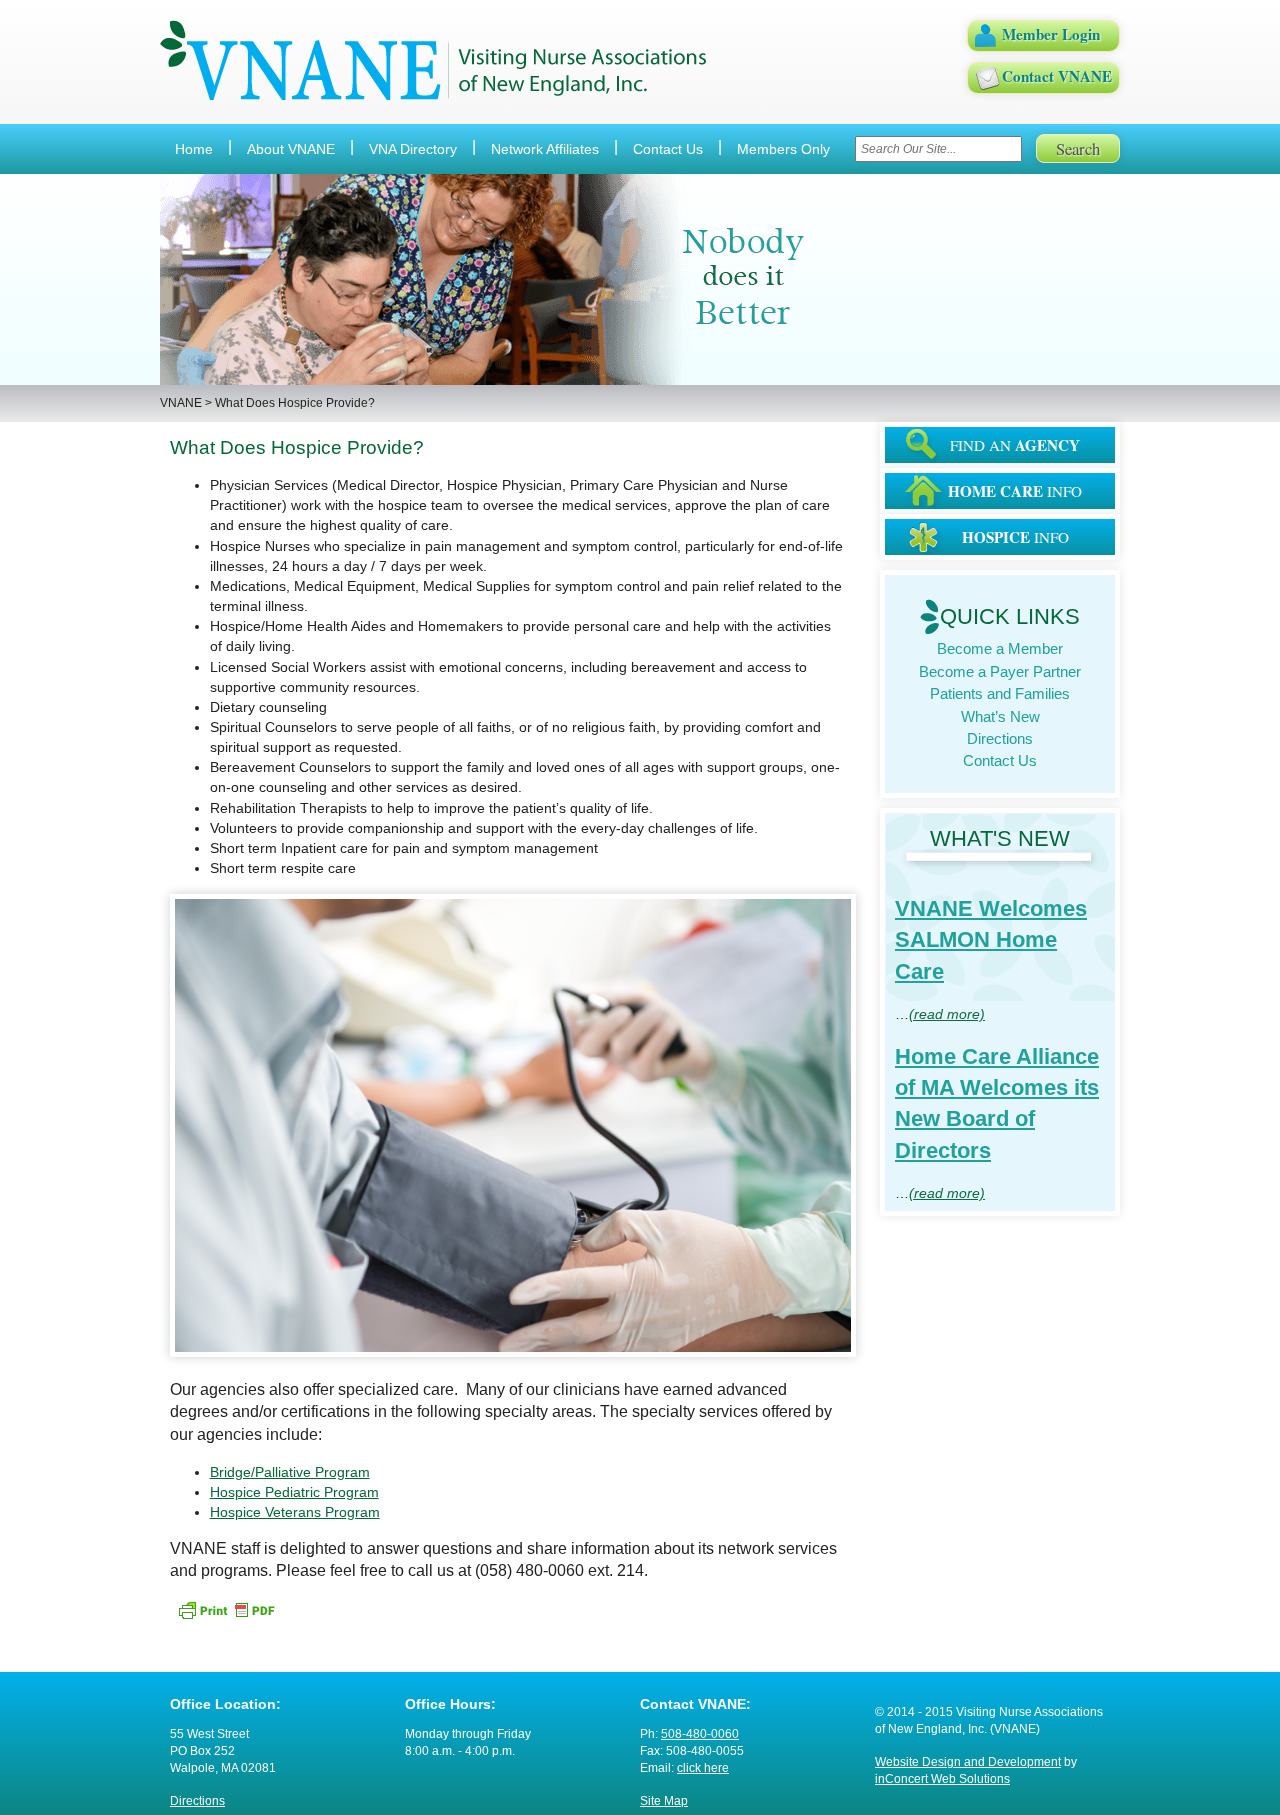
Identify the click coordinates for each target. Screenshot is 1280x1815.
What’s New (1000, 716)
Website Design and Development (968, 1762)
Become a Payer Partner (1000, 671)
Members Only (783, 149)
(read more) (947, 1014)
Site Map (664, 1801)
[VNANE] (433, 60)
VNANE (181, 403)
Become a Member (1000, 648)
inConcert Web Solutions (942, 1779)
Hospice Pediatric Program (294, 1492)
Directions (1000, 738)
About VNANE (291, 149)
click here (703, 1768)
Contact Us (668, 149)
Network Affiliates (545, 149)
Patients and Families (1000, 693)
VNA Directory (413, 149)
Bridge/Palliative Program (290, 1472)
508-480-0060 (700, 1734)
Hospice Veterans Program (295, 1512)
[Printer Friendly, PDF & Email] (226, 1609)
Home (194, 149)
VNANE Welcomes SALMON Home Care (991, 940)
